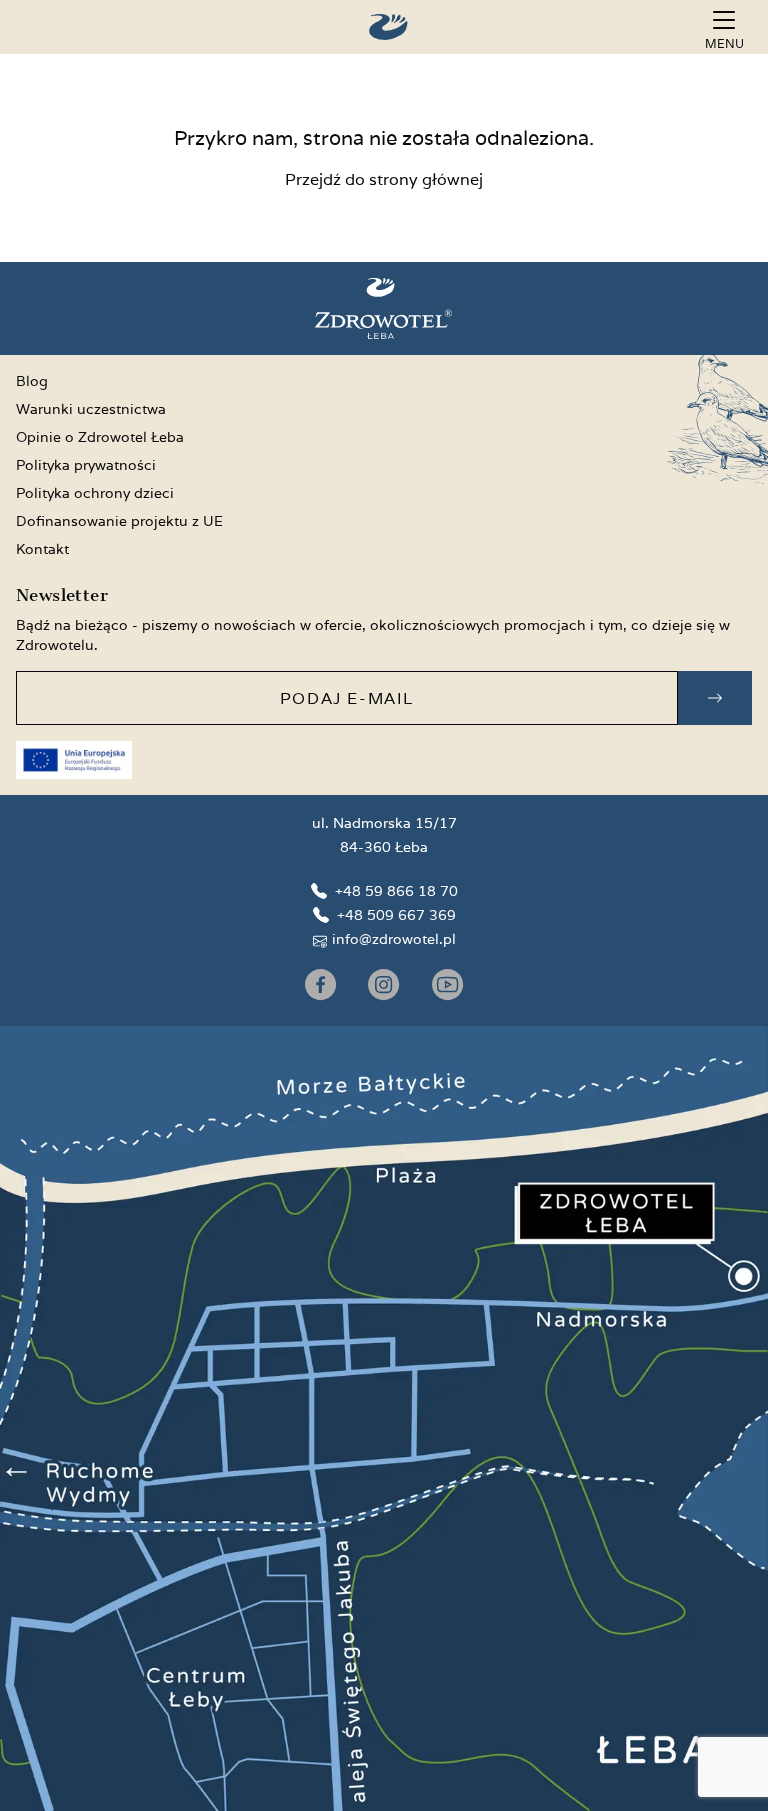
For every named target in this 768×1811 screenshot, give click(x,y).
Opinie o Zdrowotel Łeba (100, 437)
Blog (32, 381)
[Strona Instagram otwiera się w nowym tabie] (383, 984)
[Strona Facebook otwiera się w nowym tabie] (320, 984)
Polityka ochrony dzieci (95, 493)
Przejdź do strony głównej (384, 179)
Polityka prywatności (86, 465)
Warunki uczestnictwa (91, 409)
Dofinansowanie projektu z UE (119, 521)
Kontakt (42, 549)
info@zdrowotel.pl (394, 939)
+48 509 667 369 (396, 915)
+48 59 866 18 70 (396, 891)
